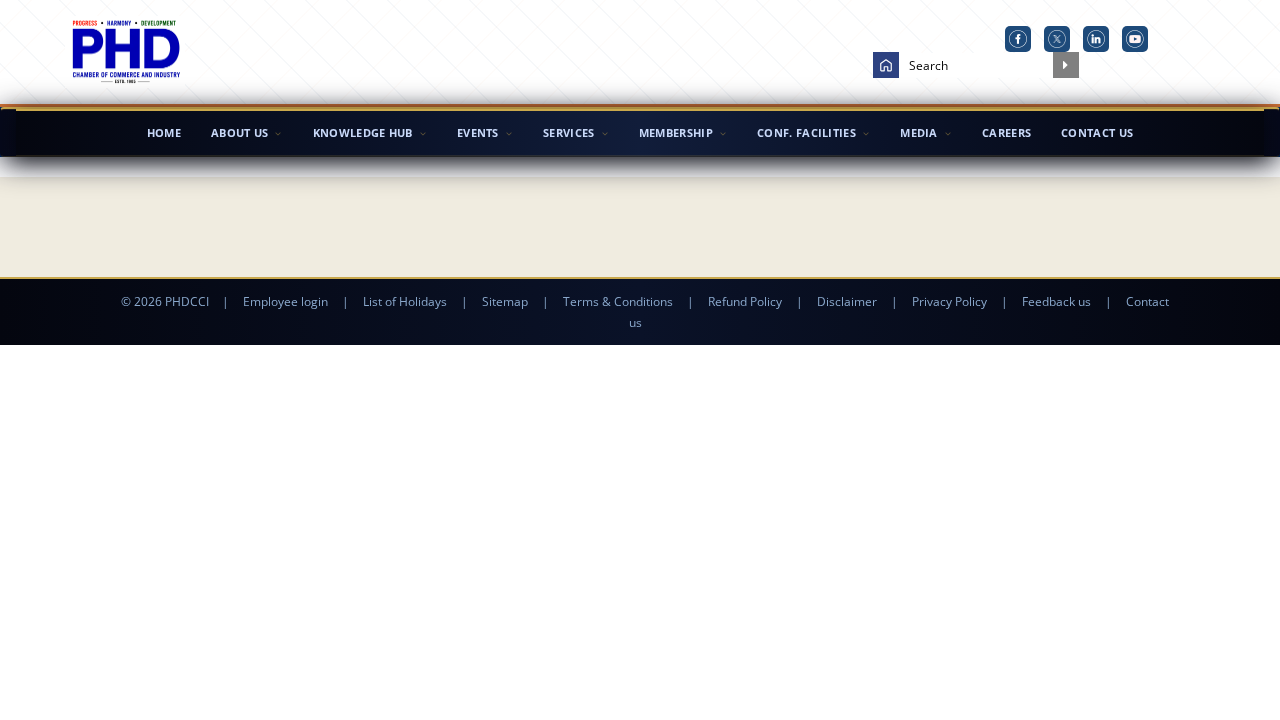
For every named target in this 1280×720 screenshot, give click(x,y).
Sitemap (505, 301)
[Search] (1066, 65)
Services (568, 132)
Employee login (285, 301)
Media (919, 132)
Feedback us (1056, 301)
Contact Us (1097, 132)
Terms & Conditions (618, 301)
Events (478, 132)
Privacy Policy (949, 301)
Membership (676, 132)
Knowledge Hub (363, 132)
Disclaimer (847, 301)
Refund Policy (745, 301)
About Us (239, 132)
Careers (1006, 132)
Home (164, 132)
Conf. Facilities (806, 132)
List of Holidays (405, 301)
